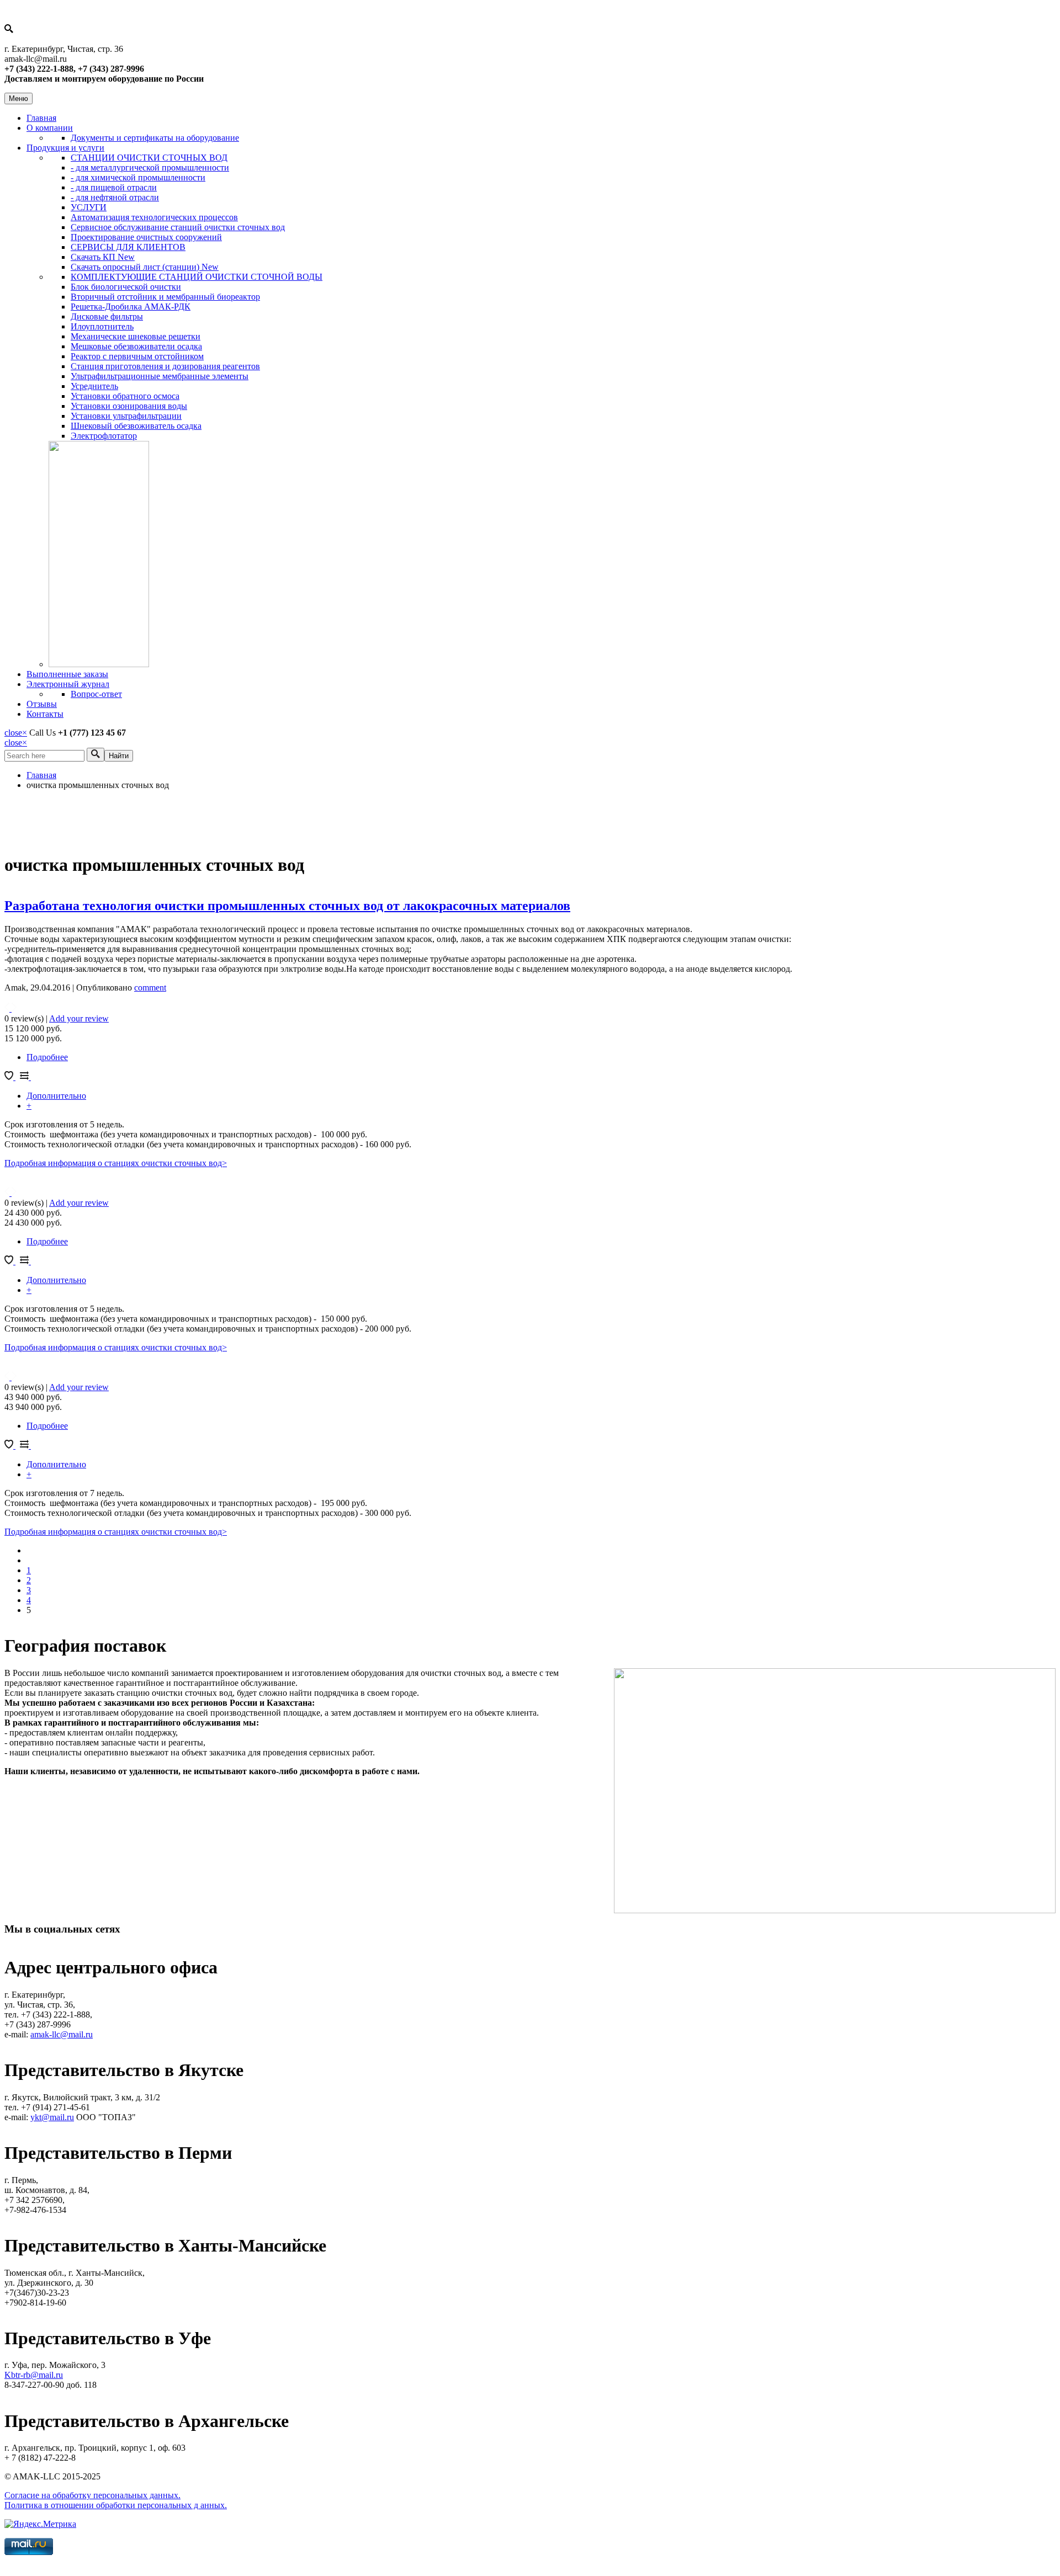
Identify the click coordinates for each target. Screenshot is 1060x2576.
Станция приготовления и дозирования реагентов (165, 366)
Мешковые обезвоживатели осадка (136, 346)
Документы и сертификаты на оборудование (155, 138)
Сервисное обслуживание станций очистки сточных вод (178, 227)
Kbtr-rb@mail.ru (34, 2375)
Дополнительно (56, 1096)
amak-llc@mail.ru (62, 2034)
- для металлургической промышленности (150, 167)
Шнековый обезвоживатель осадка (136, 426)
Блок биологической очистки (126, 287)
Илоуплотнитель (102, 326)
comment (150, 988)
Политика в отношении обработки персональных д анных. (116, 2505)
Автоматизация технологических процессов (154, 217)
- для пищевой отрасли (114, 187)
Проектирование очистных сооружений (146, 237)
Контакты (45, 714)
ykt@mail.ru (52, 2117)
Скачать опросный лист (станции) (145, 267)
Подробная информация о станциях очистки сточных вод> (116, 1163)
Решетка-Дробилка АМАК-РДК (131, 307)
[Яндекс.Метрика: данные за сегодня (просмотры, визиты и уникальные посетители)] (40, 2524)
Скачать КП (103, 257)
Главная (41, 118)
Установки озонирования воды (129, 406)
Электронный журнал (68, 684)
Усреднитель (94, 386)
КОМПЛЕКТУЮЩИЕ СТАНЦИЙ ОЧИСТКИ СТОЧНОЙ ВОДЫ (197, 277)
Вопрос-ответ (96, 694)
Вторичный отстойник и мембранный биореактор (165, 297)
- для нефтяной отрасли (115, 197)
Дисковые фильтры (107, 316)
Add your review (79, 1018)
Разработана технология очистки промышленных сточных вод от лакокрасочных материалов (287, 906)
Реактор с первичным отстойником (137, 356)
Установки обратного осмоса (125, 396)
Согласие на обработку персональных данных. (92, 2495)
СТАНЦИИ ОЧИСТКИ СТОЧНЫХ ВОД (149, 158)
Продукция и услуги (65, 148)
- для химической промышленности (138, 177)
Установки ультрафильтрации (126, 416)
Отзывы (42, 704)
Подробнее (47, 1057)
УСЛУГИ (89, 207)
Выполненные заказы (67, 674)
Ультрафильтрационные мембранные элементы (160, 376)
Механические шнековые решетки (136, 336)
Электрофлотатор (104, 436)
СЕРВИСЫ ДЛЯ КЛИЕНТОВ (128, 247)
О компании (50, 128)
